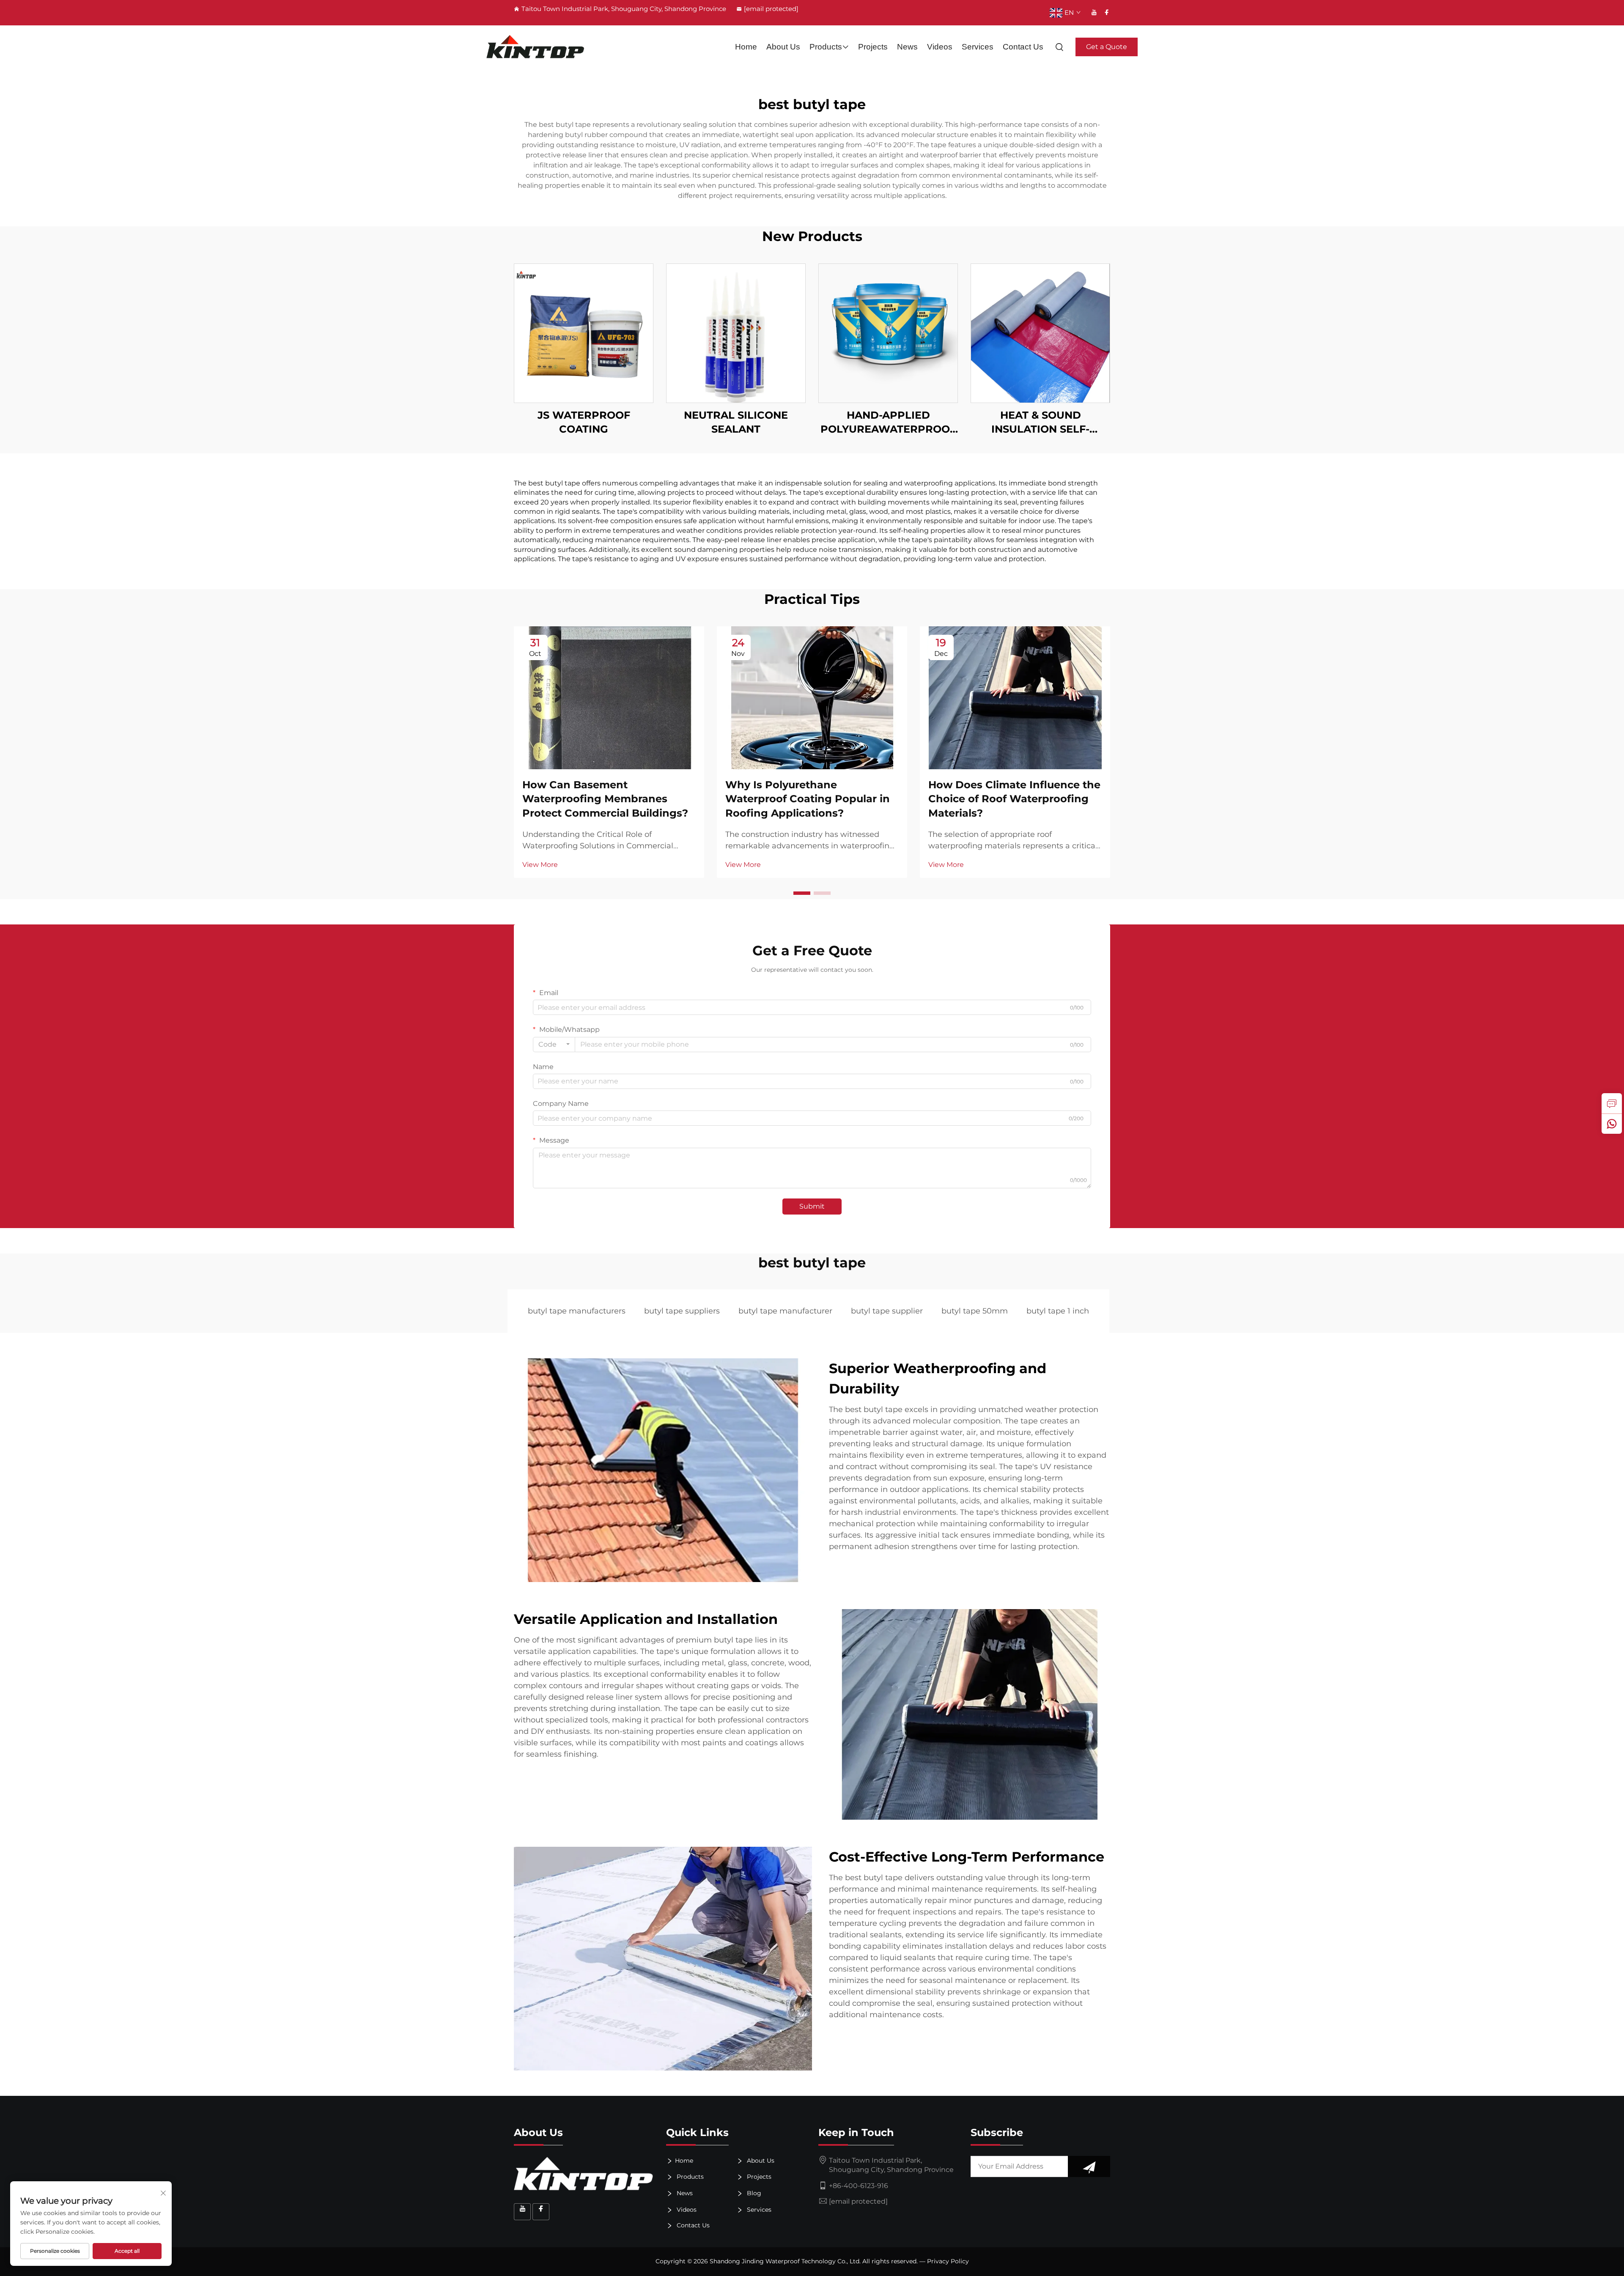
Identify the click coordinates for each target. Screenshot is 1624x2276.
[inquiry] (1612, 1103)
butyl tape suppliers (682, 1311)
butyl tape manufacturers (577, 1311)
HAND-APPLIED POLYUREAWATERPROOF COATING (888, 423)
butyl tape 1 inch (1058, 1311)
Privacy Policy (948, 2261)
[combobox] (554, 1045)
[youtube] (1094, 12)
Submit (812, 1206)
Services (978, 47)
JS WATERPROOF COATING (584, 422)
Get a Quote (1107, 47)
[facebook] (1107, 12)
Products (826, 47)
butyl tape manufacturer (785, 1311)
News (907, 47)
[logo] (535, 47)
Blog (753, 2193)
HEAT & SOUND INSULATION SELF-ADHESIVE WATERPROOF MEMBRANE (1041, 423)
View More (540, 865)
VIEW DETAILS (584, 333)
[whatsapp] (1612, 1124)
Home (746, 47)
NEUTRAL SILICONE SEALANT (736, 422)
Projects (873, 47)
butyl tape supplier (887, 1311)
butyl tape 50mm (975, 1311)
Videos (940, 47)
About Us (783, 47)
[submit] (1089, 2166)
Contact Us (1023, 47)
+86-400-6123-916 (859, 2186)
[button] (802, 893)
